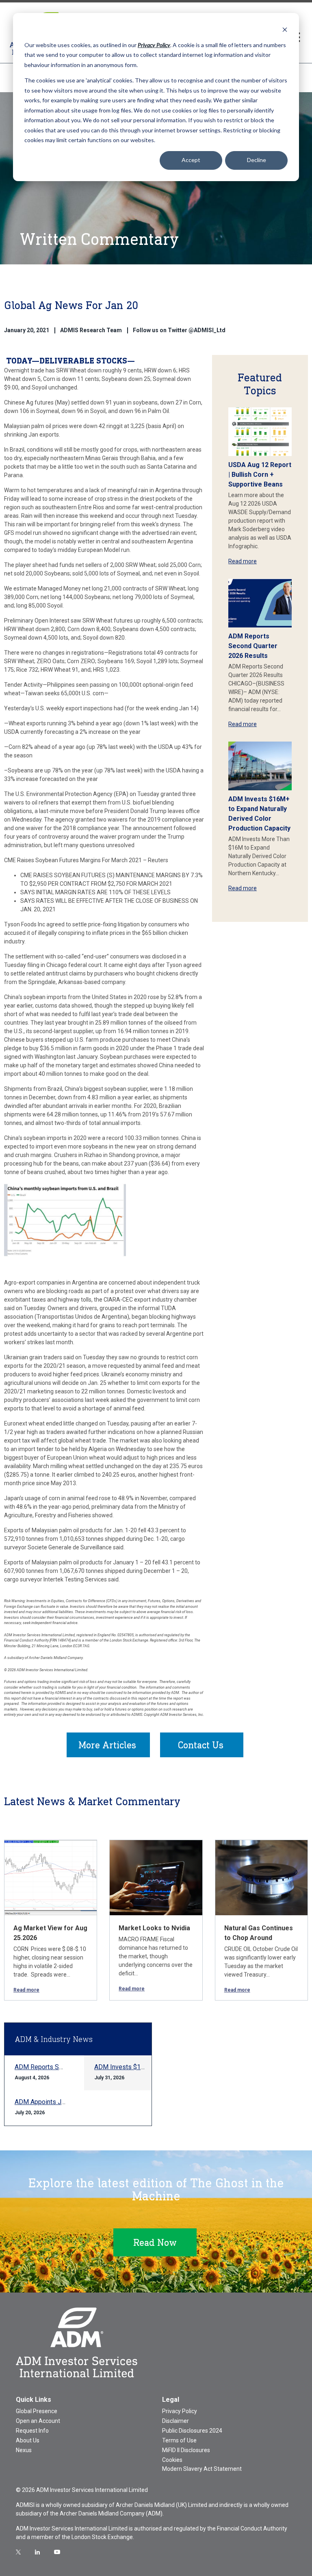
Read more (243, 561)
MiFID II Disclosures (186, 2450)
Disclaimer (175, 2421)
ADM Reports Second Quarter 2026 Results (253, 646)
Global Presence (37, 2411)
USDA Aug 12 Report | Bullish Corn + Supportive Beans (260, 475)
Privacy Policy (180, 2411)
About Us (28, 2440)
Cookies (172, 2460)
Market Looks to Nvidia (154, 1928)
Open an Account (38, 2421)
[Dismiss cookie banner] (285, 29)
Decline (257, 160)
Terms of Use (179, 2440)
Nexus (24, 2450)
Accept (191, 160)
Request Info (32, 2431)
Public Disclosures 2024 (192, 2431)
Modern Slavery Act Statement (202, 2469)
